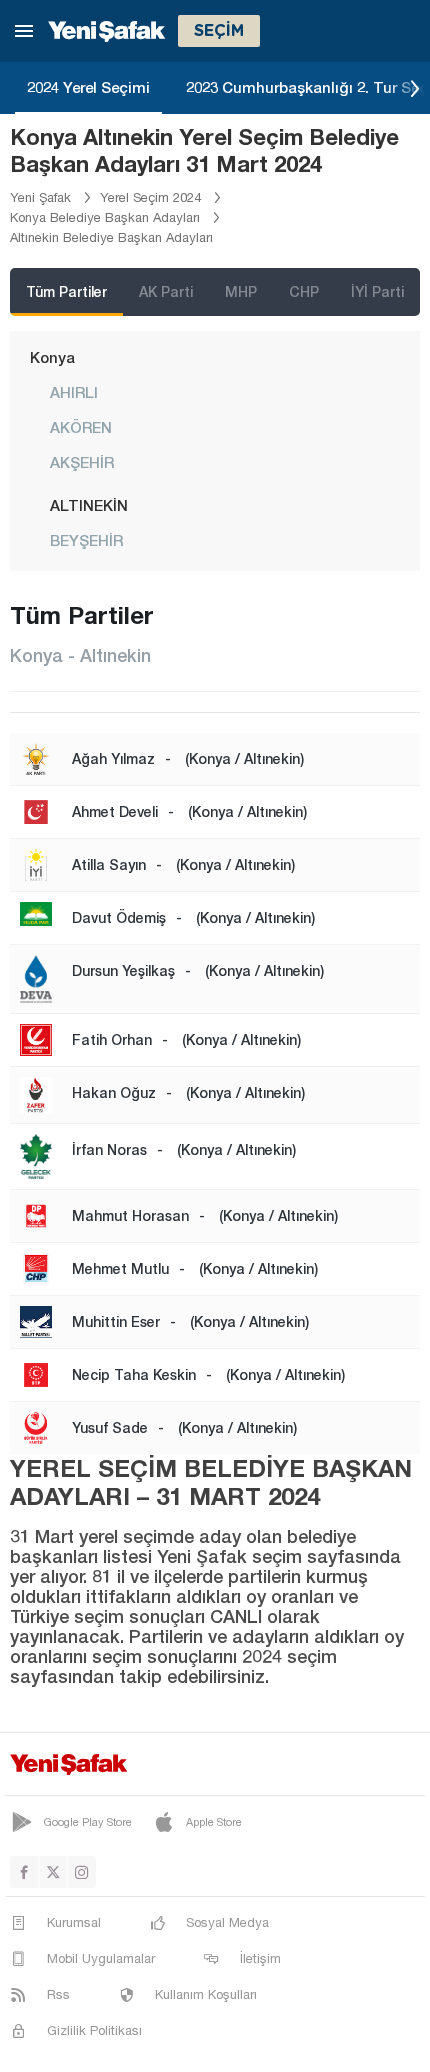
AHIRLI (74, 392)
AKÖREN (81, 427)
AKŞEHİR (82, 462)
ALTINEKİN (89, 505)
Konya (52, 357)
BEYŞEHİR (86, 540)
